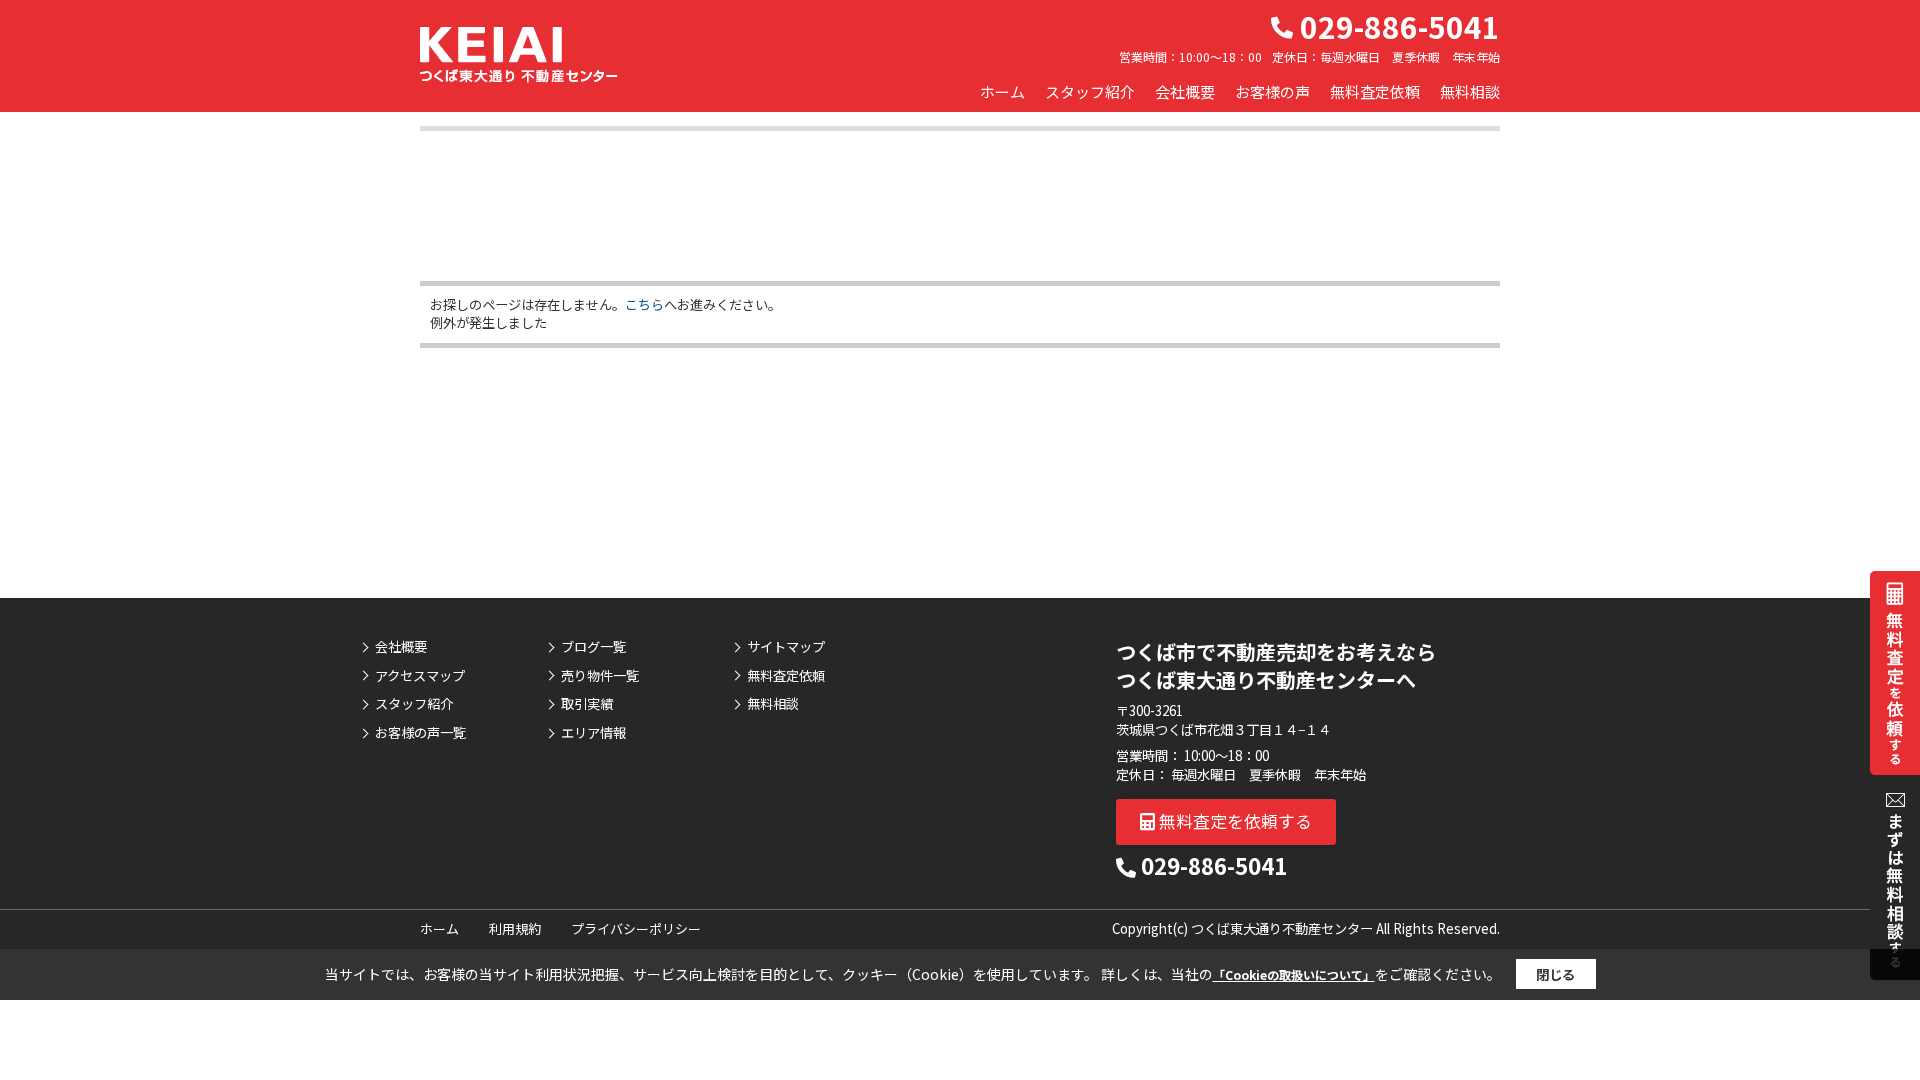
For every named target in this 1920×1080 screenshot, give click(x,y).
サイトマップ (786, 647)
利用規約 (515, 928)
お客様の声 (1272, 91)
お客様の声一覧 (420, 733)
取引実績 (587, 704)
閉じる (1555, 974)
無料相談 (1470, 91)
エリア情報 (593, 733)
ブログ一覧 (593, 647)
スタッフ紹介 (1090, 91)
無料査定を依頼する (1233, 820)
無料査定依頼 (1375, 91)
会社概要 (1185, 91)
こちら (644, 304)
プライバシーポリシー (636, 928)
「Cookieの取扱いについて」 (1294, 974)
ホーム (1002, 91)
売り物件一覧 (600, 676)
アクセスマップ (420, 676)
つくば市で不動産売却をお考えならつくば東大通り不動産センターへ (1276, 665)
